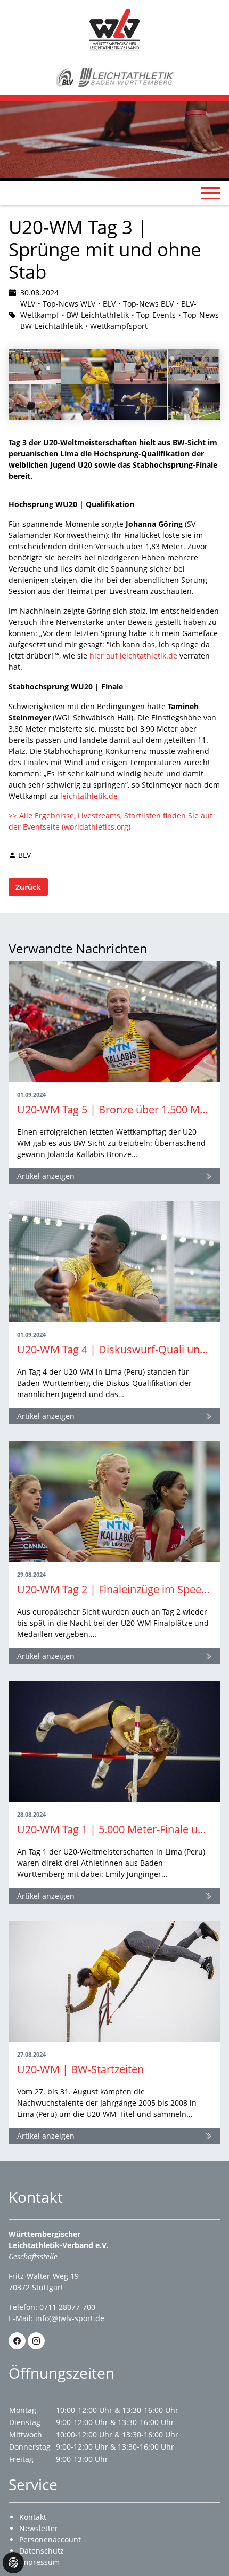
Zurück (28, 887)
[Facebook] (17, 2341)
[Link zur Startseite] (114, 29)
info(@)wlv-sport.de (70, 2318)
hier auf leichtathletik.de (133, 656)
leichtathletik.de (89, 796)
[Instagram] (36, 2341)
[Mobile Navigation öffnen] (211, 193)
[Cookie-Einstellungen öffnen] (13, 2563)
